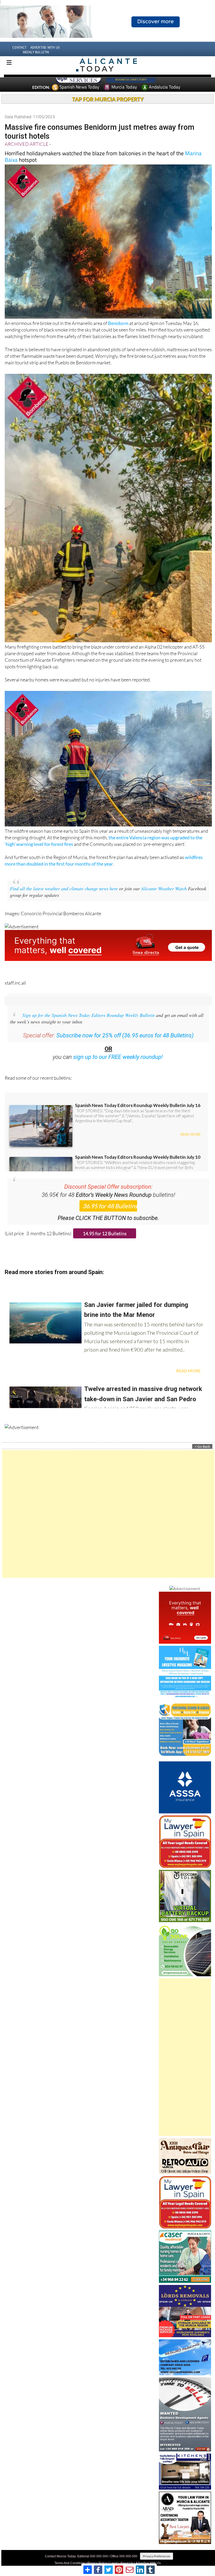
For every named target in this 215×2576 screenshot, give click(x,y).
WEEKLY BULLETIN (36, 62)
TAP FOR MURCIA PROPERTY (108, 109)
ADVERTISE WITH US (45, 57)
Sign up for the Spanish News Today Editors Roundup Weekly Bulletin (88, 1025)
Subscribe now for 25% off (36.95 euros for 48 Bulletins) (125, 1045)
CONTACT (19, 57)
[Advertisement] (108, 1524)
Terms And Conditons (70, 2573)
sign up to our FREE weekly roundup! (118, 1067)
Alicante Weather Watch (164, 898)
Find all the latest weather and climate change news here (64, 898)
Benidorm (118, 333)
